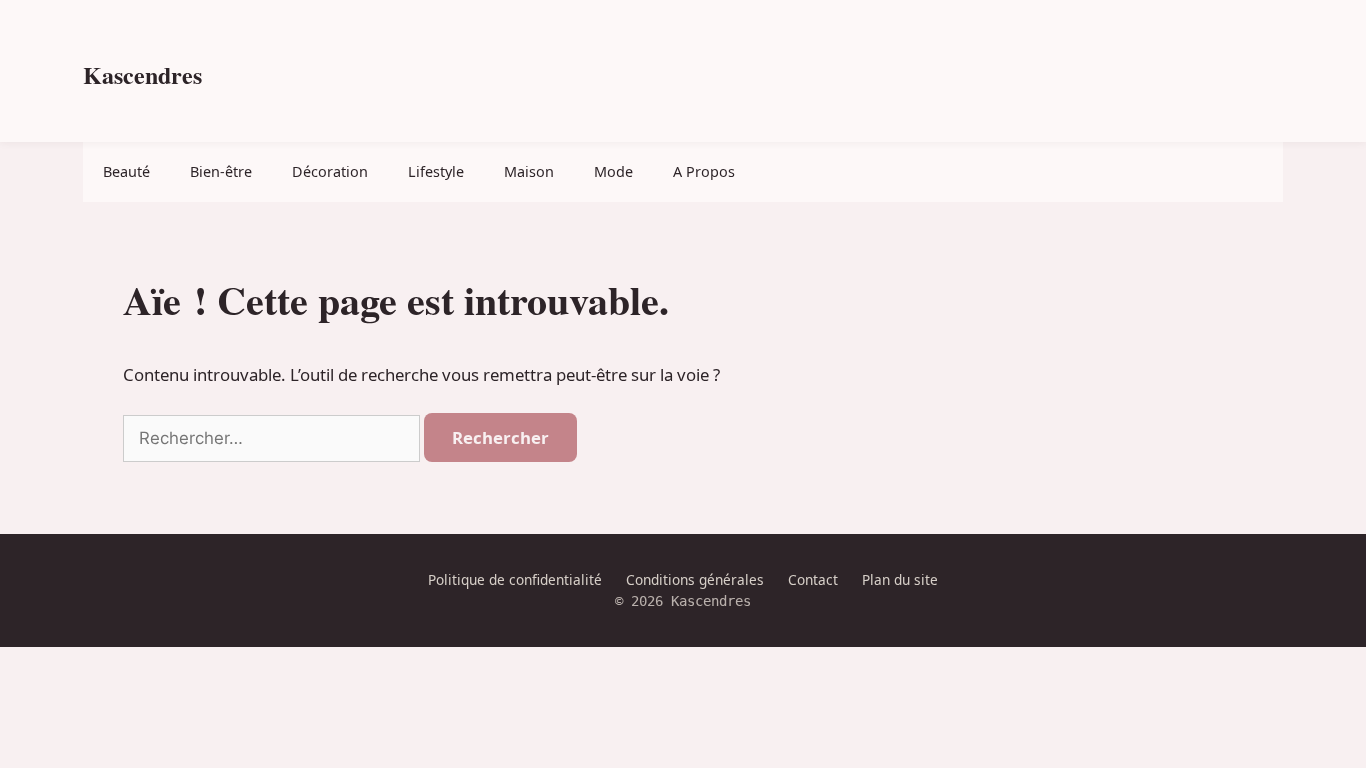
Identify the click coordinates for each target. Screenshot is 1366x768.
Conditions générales (695, 579)
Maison (529, 171)
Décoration (330, 171)
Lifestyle (436, 171)
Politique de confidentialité (515, 579)
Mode (613, 171)
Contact (813, 579)
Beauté (126, 171)
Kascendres (142, 74)
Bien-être (221, 171)
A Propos (704, 171)
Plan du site (900, 579)
